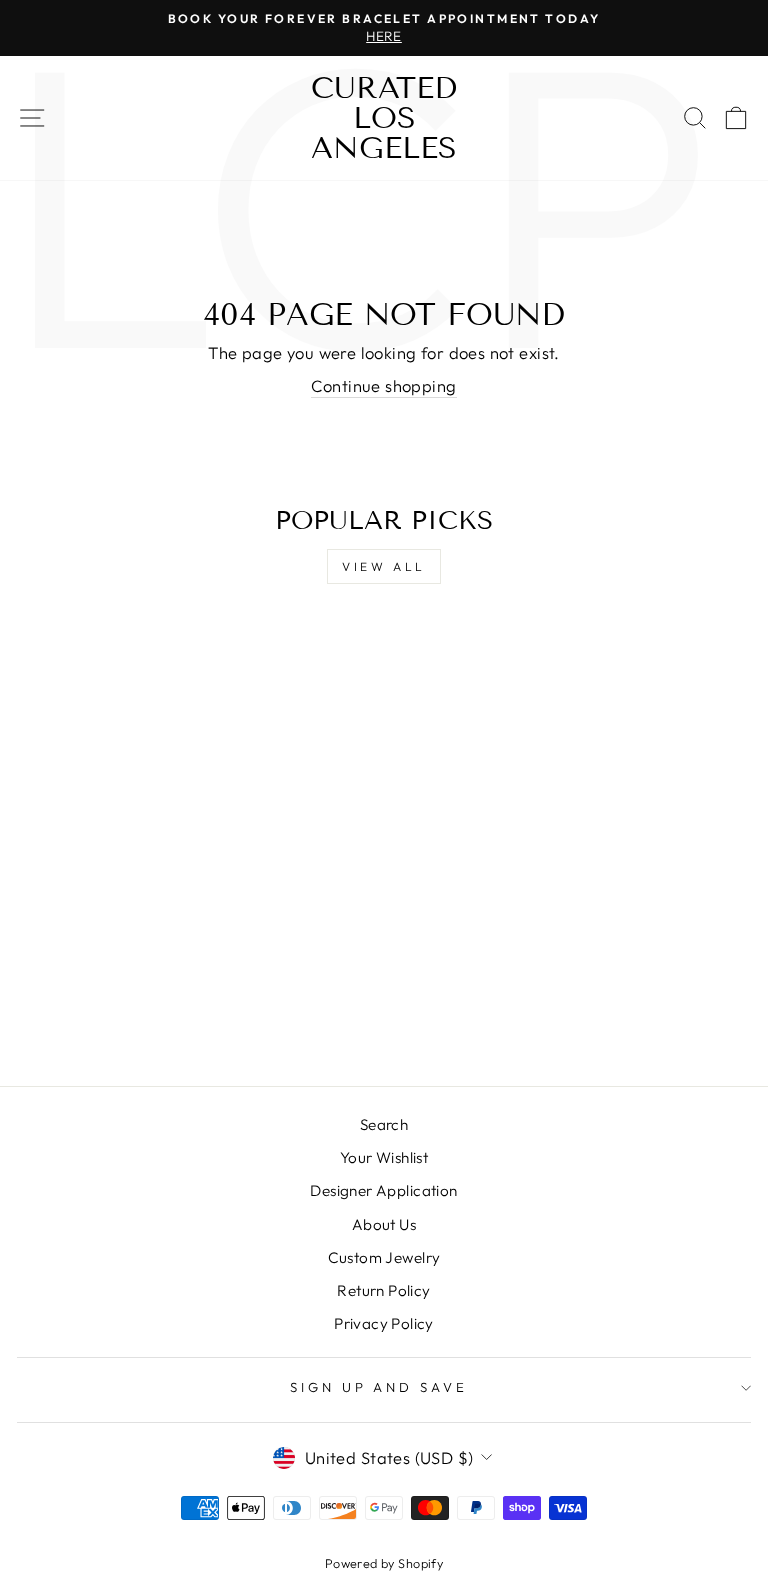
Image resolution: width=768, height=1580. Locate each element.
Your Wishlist (384, 1157)
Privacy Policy (384, 1323)
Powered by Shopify (384, 1563)
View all (384, 566)
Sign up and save (379, 1387)
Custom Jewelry (384, 1257)
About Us (384, 1224)
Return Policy (383, 1290)
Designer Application (383, 1190)
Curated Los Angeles (384, 118)
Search (384, 1124)
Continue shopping (383, 385)
